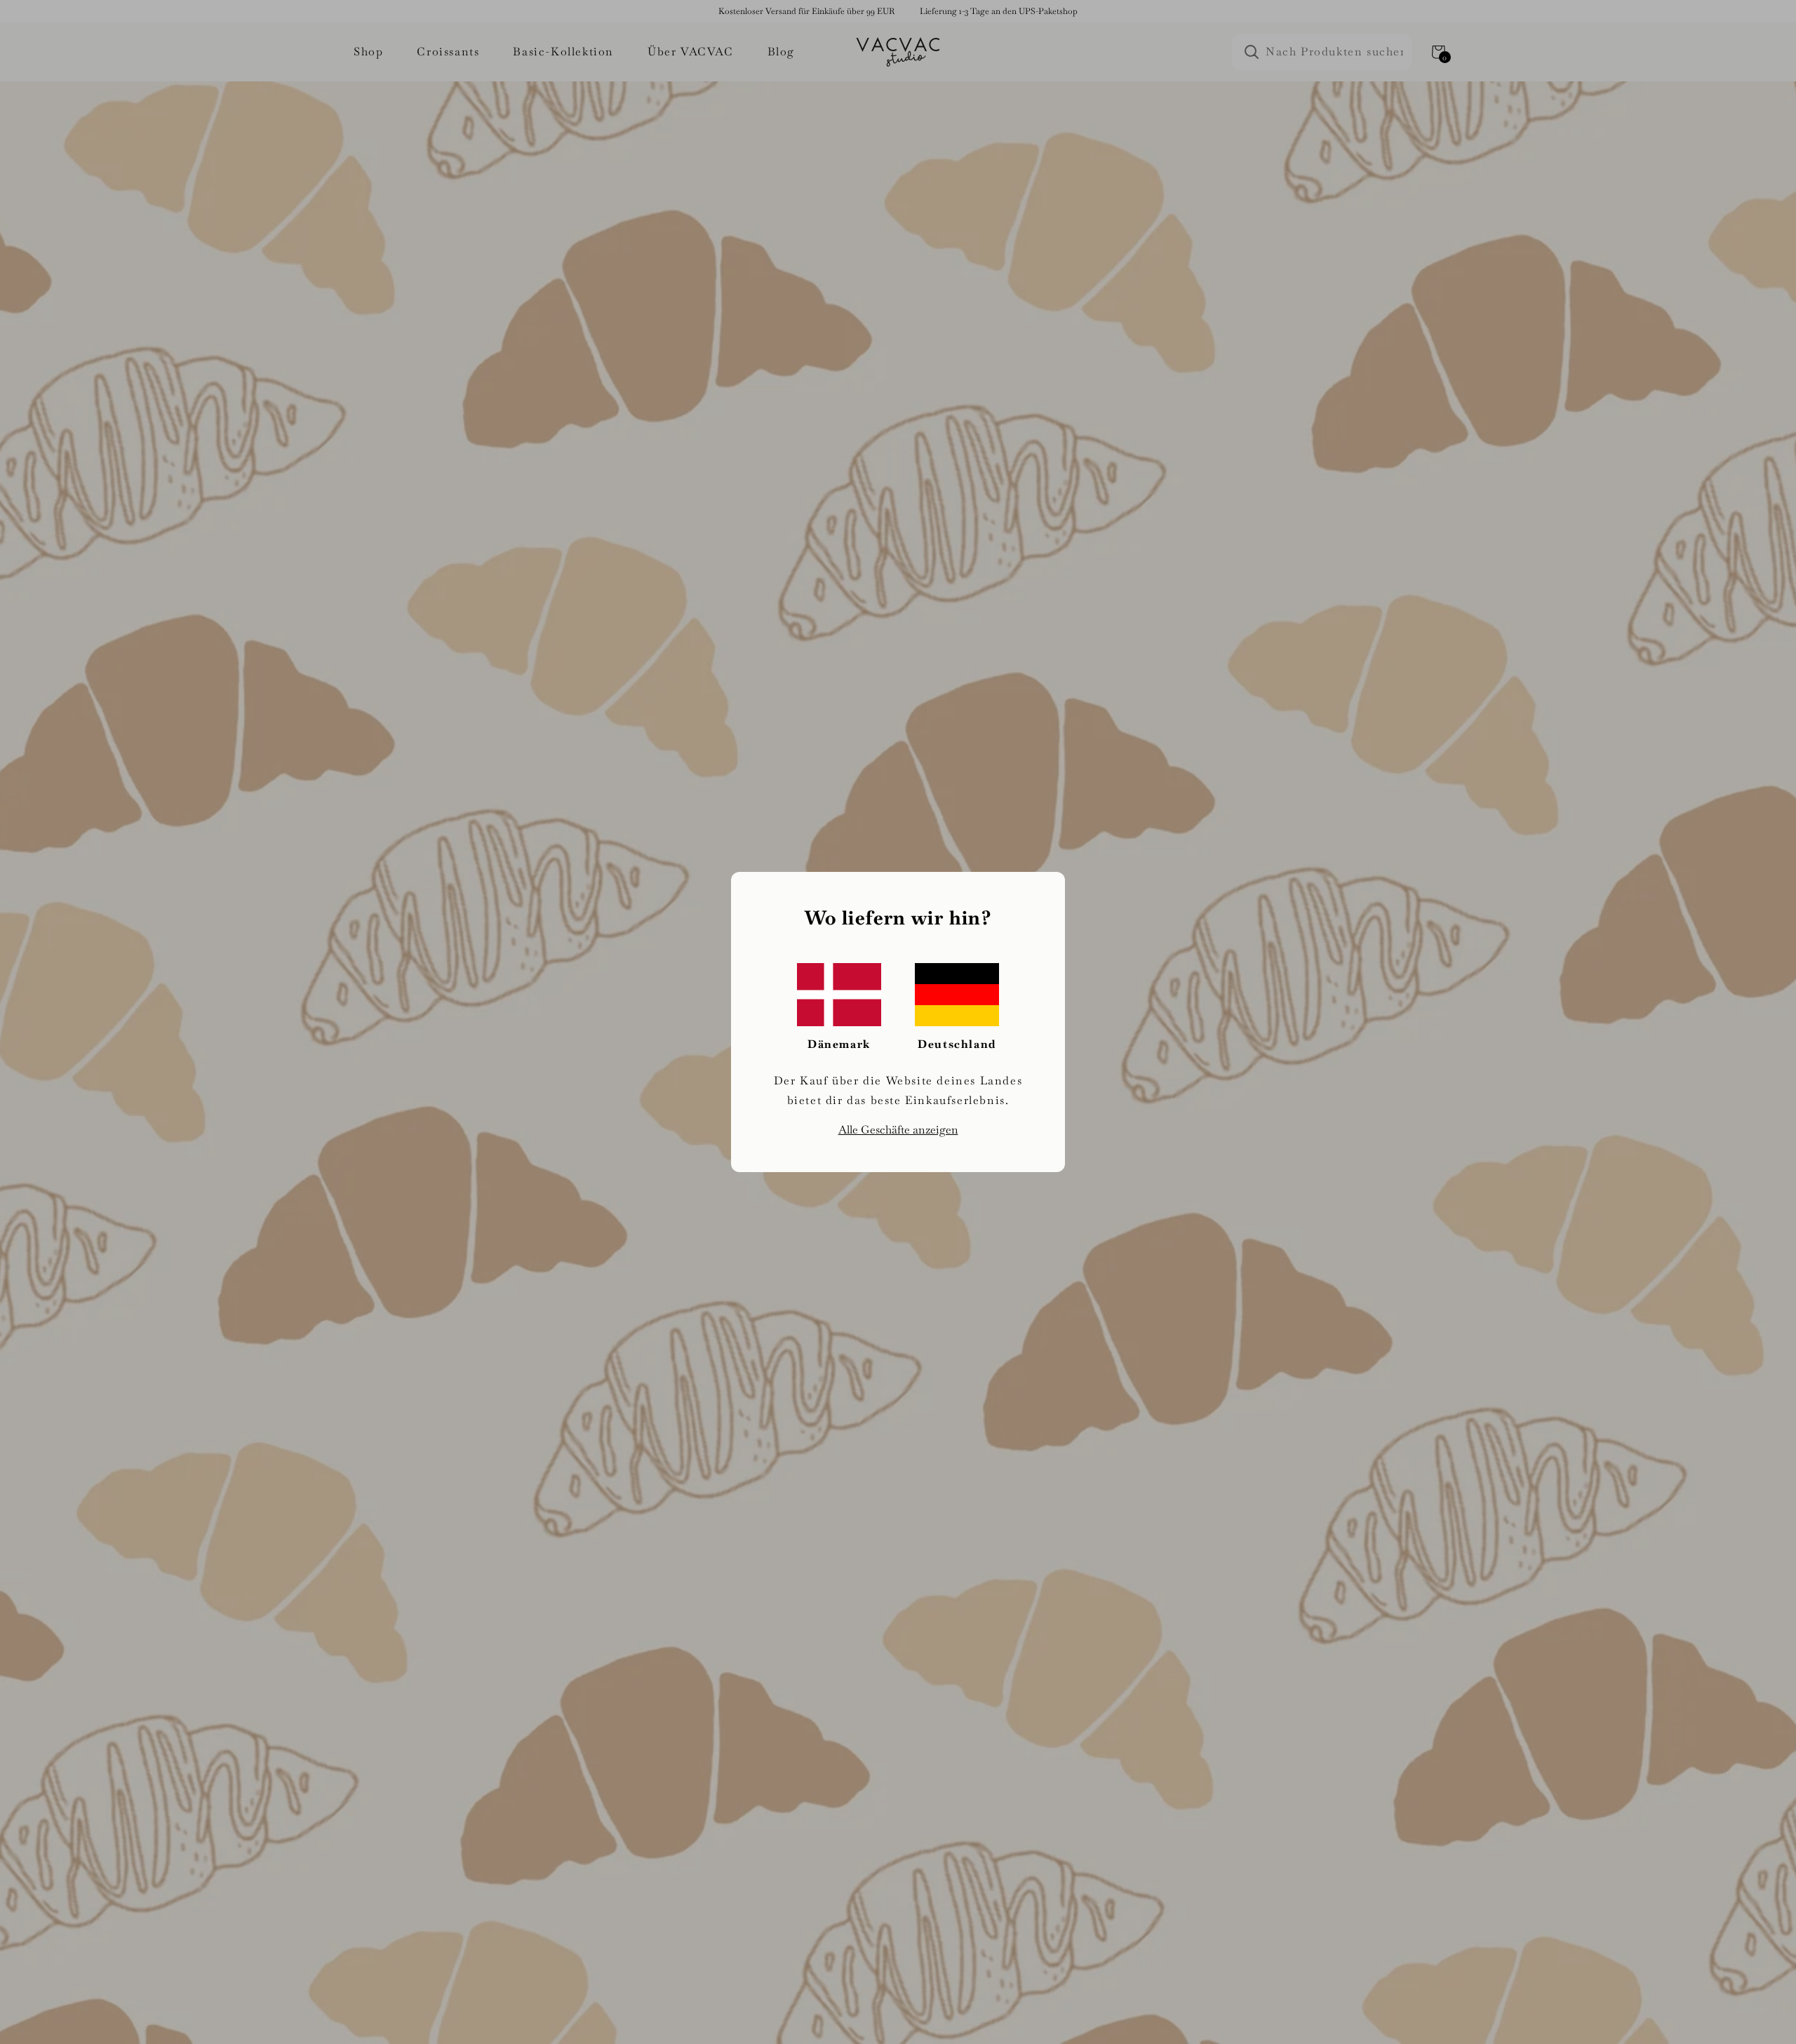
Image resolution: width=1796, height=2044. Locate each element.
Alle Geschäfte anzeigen (898, 1130)
